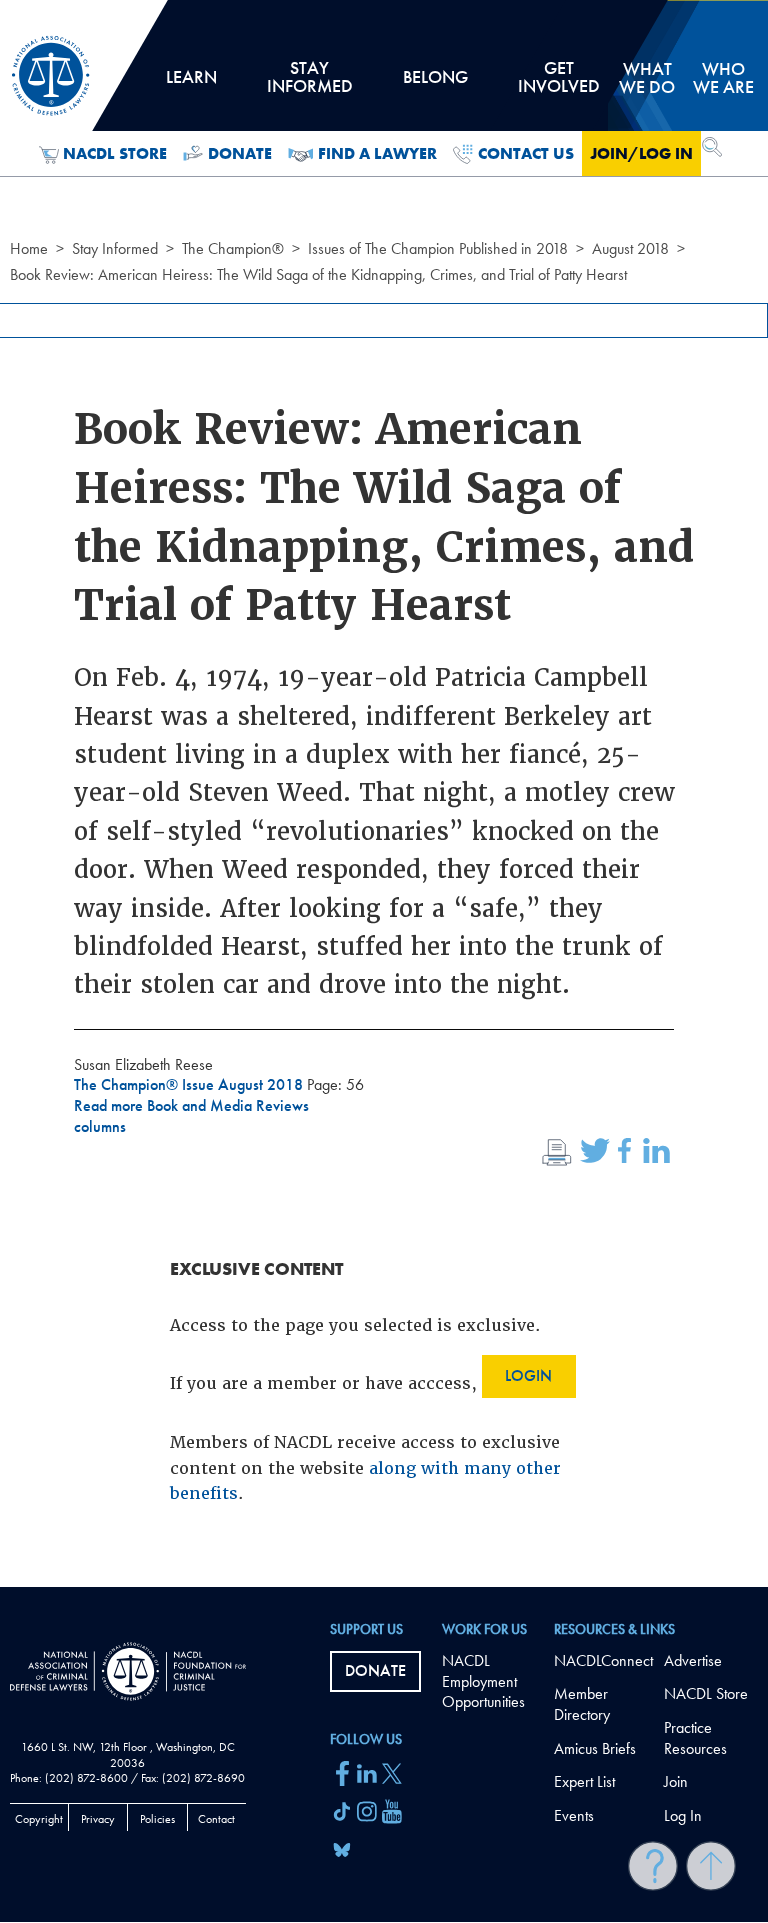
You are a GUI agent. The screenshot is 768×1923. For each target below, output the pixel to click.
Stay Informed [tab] (310, 84)
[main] (384, 793)
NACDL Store (115, 153)
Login (528, 1375)
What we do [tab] (647, 77)
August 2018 (630, 248)
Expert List (584, 1781)
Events (574, 1815)
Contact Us (526, 153)
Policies (157, 1819)
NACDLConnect (603, 1660)
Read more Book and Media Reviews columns (191, 1116)
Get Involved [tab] (559, 84)
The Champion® (233, 248)
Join (676, 1781)
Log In (683, 1815)
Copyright (39, 1819)
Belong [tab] (435, 84)
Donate (240, 153)
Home (29, 248)
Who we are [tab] (723, 77)
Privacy (98, 1819)
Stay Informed (115, 248)
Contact (216, 1819)
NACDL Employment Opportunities (483, 1681)
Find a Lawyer (377, 153)
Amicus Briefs (595, 1748)
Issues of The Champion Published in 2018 (438, 248)
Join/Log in (641, 153)
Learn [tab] (191, 84)
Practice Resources (695, 1738)
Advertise (693, 1660)
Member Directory (582, 1704)
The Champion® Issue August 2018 (190, 1084)
